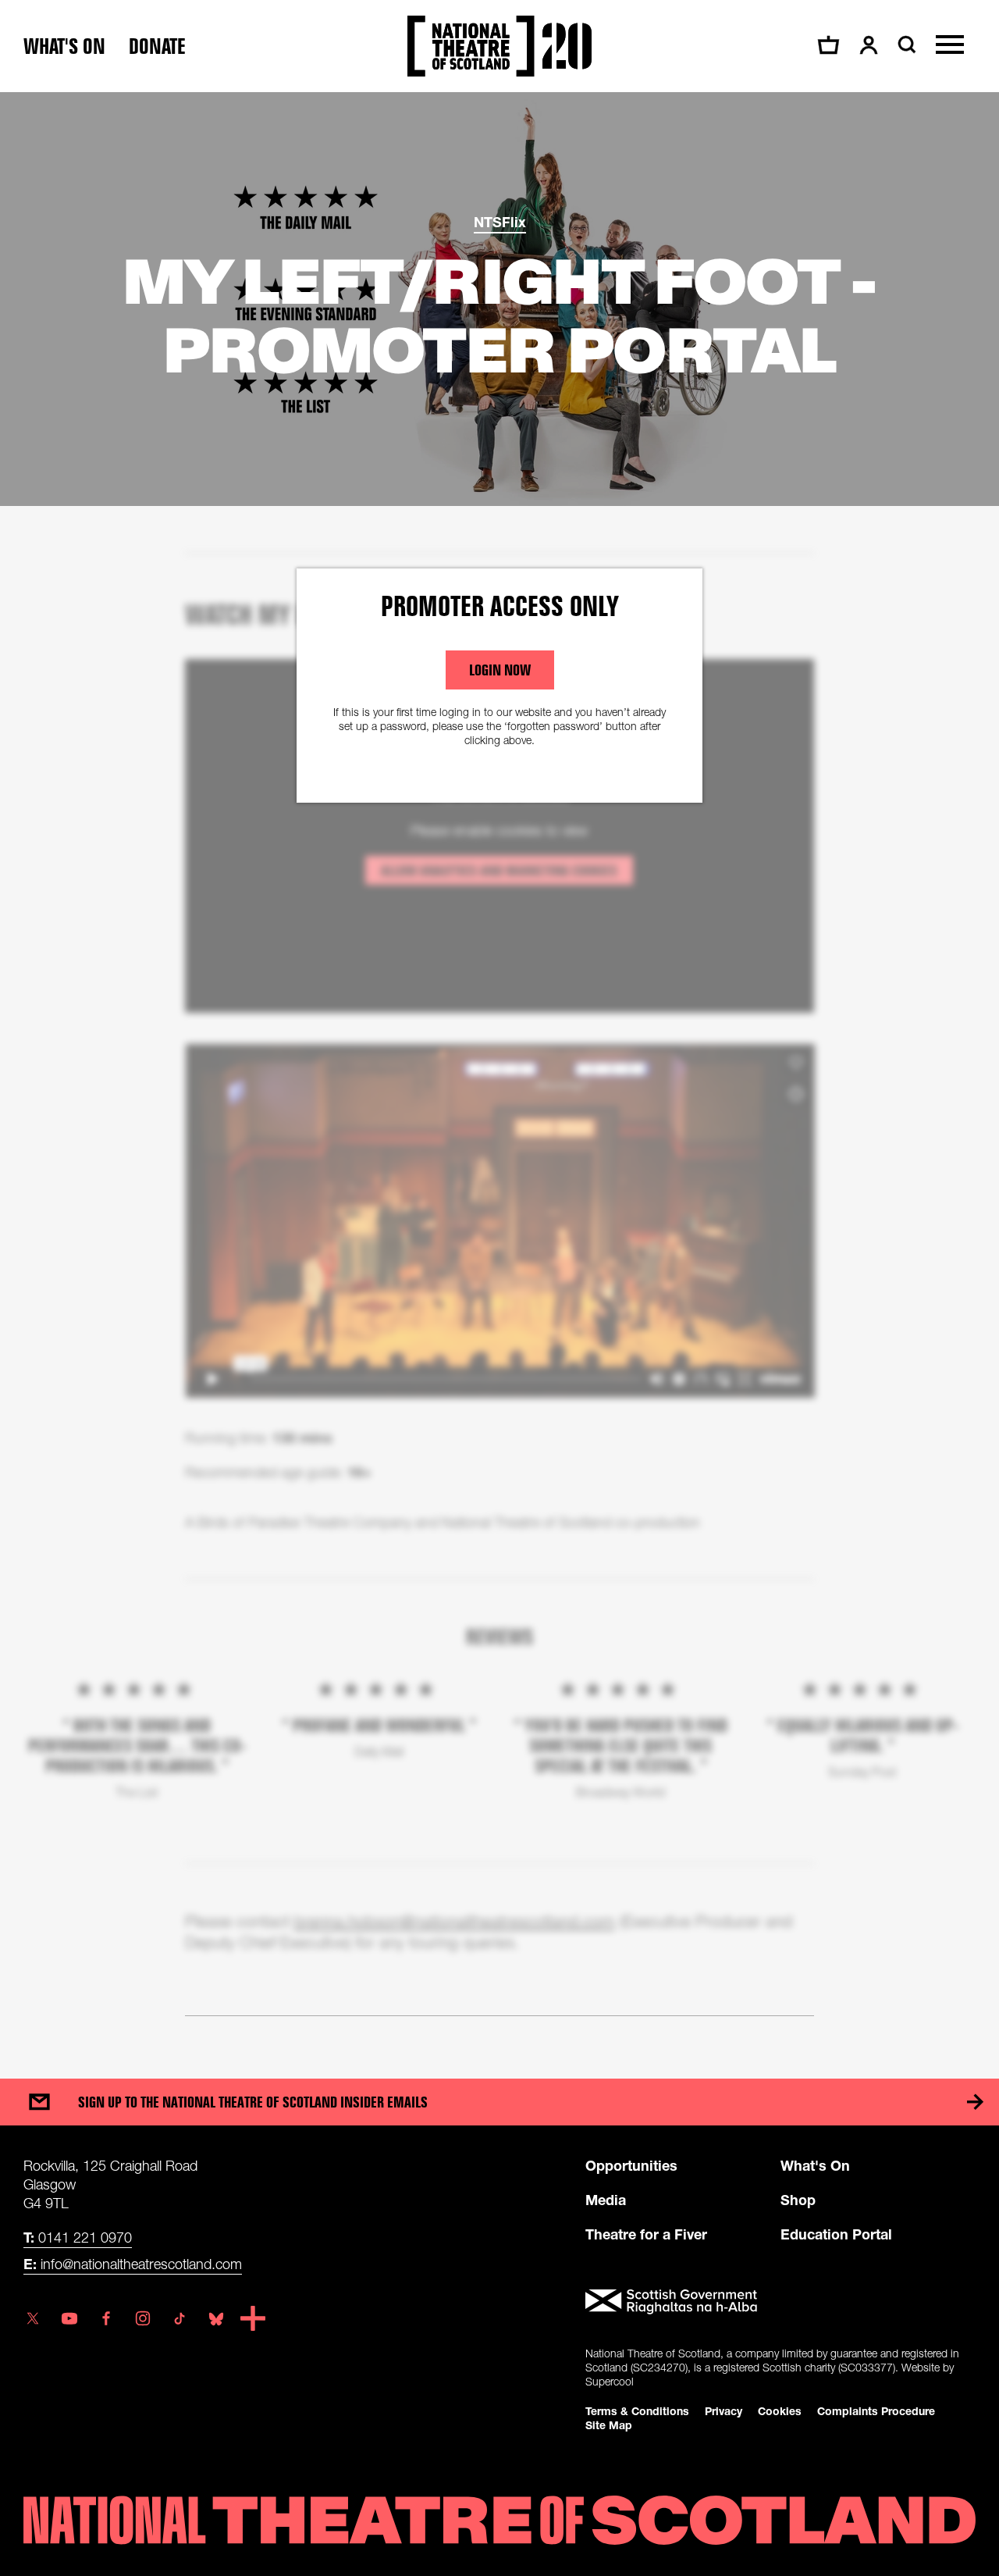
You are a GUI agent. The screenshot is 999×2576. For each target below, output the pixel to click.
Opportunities (631, 2165)
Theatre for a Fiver (646, 2234)
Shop (798, 2200)
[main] (499, 1070)
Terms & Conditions (637, 2411)
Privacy (723, 2411)
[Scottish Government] (780, 2302)
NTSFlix (500, 222)
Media (606, 2200)
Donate (157, 46)
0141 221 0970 (78, 2237)
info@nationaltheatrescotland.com (133, 2264)
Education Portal (836, 2234)
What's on (64, 46)
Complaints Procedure (876, 2411)
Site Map (609, 2425)
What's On (815, 2165)
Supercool (610, 2381)
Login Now (500, 670)
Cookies (780, 2411)
